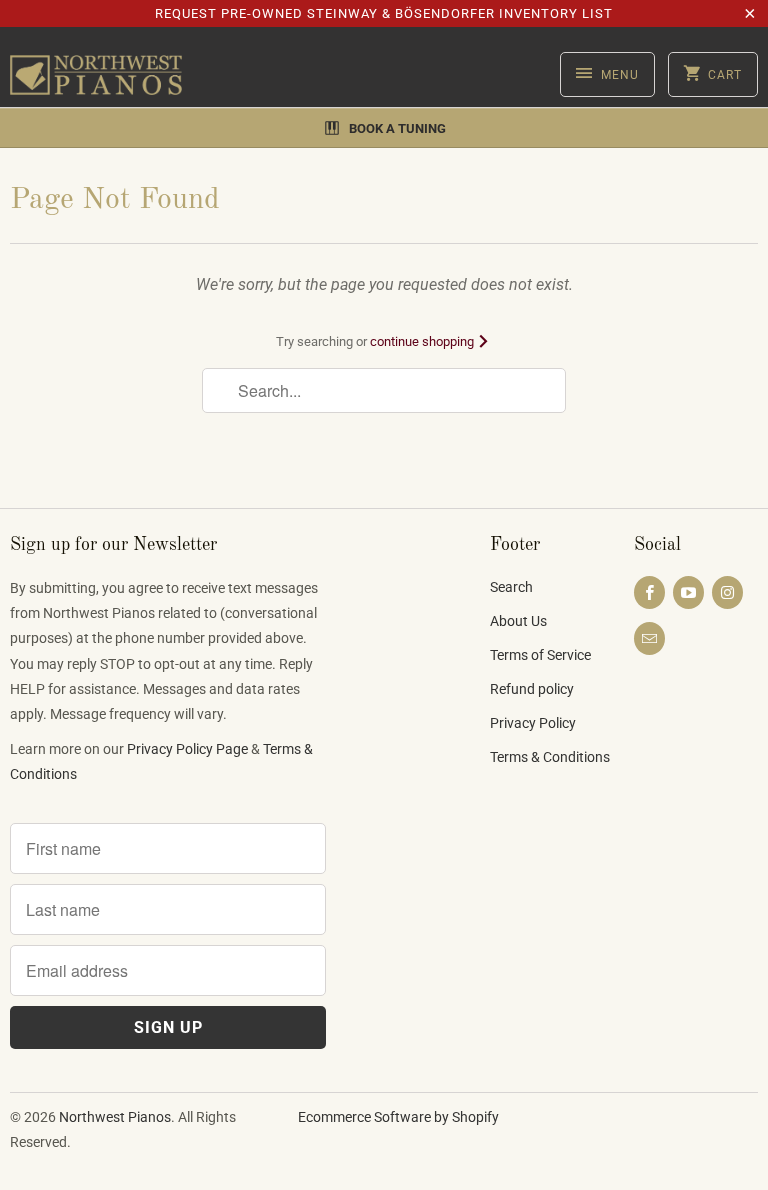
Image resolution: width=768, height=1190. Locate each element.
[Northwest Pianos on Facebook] (649, 592)
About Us (518, 621)
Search (511, 587)
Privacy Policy (533, 723)
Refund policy (532, 689)
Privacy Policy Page (187, 749)
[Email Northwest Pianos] (649, 638)
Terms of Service (540, 655)
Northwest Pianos (115, 1117)
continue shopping (423, 341)
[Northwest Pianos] (96, 74)
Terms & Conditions (550, 757)
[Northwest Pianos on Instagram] (727, 592)
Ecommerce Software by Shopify (398, 1117)
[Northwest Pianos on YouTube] (688, 592)
